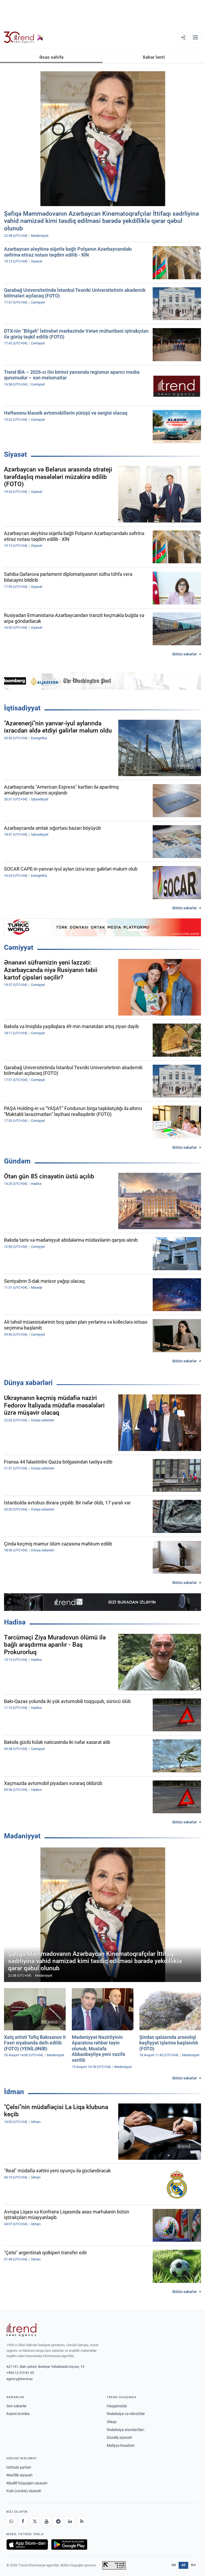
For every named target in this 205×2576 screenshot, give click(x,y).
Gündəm (17, 1161)
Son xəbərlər (17, 2406)
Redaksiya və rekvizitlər (126, 2414)
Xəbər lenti (154, 57)
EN (174, 2565)
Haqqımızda (117, 2406)
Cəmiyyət (19, 947)
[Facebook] (23, 2521)
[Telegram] (58, 2521)
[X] (35, 2521)
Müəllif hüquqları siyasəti (27, 2483)
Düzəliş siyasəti (119, 2437)
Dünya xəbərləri (28, 1383)
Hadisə (15, 1622)
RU (193, 2565)
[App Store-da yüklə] (27, 2544)
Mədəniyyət (22, 1836)
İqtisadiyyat (22, 708)
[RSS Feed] (82, 2521)
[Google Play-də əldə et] (69, 2544)
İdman (14, 2092)
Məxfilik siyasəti (19, 2475)
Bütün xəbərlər (185, 654)
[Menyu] (195, 37)
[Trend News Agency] (21, 2330)
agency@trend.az (19, 2379)
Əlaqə (112, 2422)
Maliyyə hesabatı (121, 2445)
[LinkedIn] (70, 2521)
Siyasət (15, 454)
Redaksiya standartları (125, 2430)
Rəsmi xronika (18, 2414)
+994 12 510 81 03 (20, 2373)
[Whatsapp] (11, 2521)
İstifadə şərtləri (19, 2467)
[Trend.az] (24, 37)
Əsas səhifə (51, 57)
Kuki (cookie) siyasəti (24, 2491)
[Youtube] (46, 2521)
